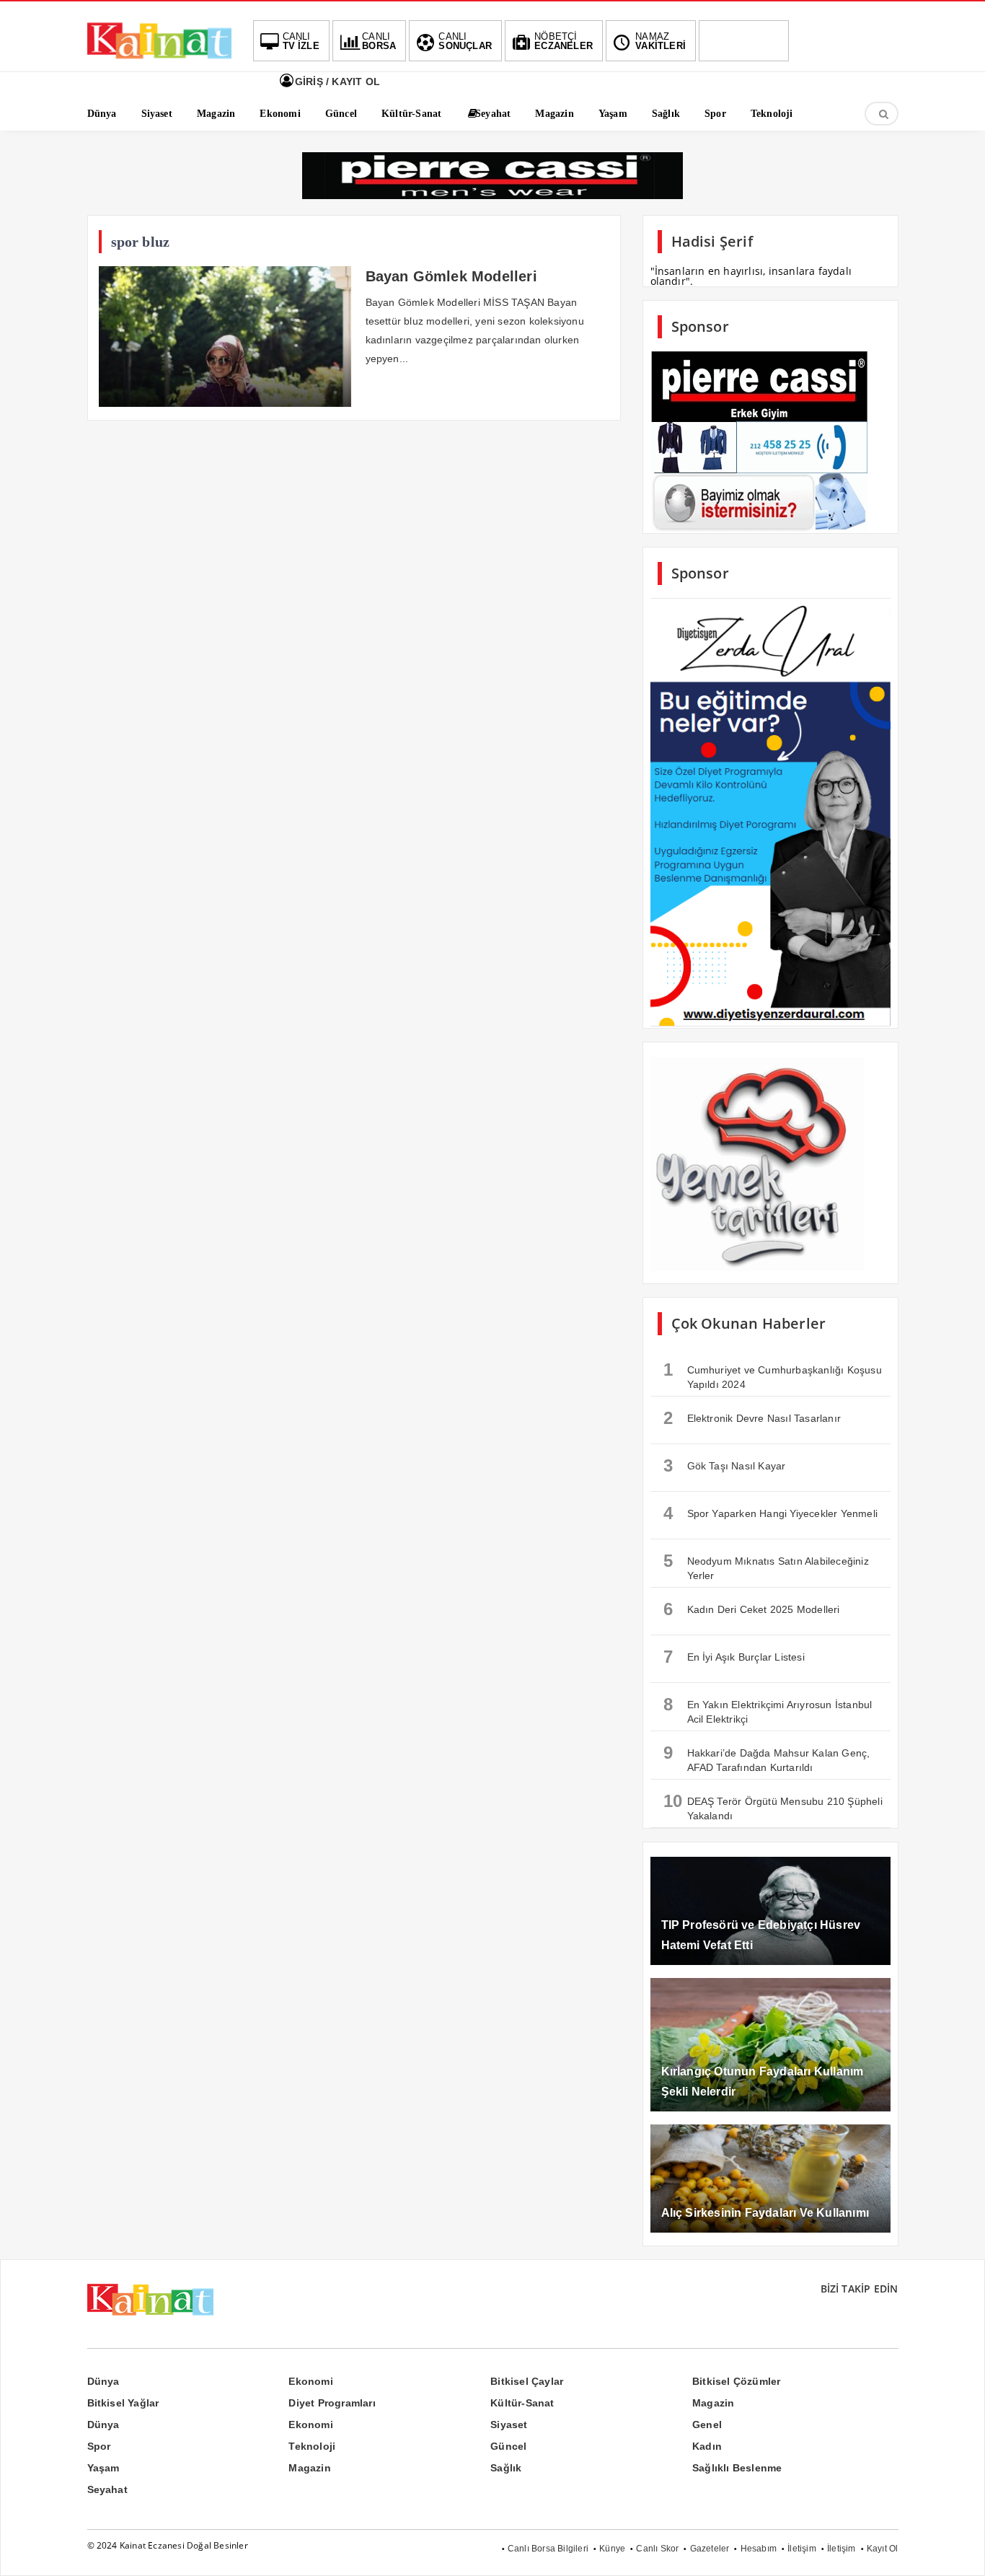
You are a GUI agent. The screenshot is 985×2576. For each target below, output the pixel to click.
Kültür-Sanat (522, 2403)
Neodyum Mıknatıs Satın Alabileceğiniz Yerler (766, 1566)
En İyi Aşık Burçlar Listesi (734, 1657)
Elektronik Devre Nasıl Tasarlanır (752, 1418)
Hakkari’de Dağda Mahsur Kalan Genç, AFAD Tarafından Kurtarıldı (767, 1758)
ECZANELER (564, 41)
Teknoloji (312, 2446)
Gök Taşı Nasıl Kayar (725, 1465)
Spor (99, 2446)
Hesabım (759, 2549)
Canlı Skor (657, 2549)
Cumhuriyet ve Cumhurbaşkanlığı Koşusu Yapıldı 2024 (773, 1375)
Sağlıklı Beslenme (737, 2468)
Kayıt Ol (883, 2549)
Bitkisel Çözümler (736, 2381)
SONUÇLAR (465, 41)
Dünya (103, 2381)
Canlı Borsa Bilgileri (548, 2549)
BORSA (379, 41)
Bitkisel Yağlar (123, 2403)
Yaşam (103, 2468)
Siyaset (509, 2425)
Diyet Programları (332, 2403)
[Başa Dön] (960, 2551)
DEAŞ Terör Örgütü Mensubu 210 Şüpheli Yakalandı (773, 1806)
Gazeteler (710, 2549)
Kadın (707, 2446)
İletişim (802, 2549)
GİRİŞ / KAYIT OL (336, 82)
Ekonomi (310, 2381)
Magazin (713, 2403)
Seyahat (107, 2489)
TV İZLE (301, 41)
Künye (612, 2549)
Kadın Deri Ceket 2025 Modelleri (752, 1609)
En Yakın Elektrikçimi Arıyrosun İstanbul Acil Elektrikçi (768, 1710)
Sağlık (506, 2468)
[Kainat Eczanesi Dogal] (159, 58)
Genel (707, 2425)
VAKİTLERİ (661, 41)
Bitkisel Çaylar (527, 2381)
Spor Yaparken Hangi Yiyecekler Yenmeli (771, 1513)
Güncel (508, 2446)
